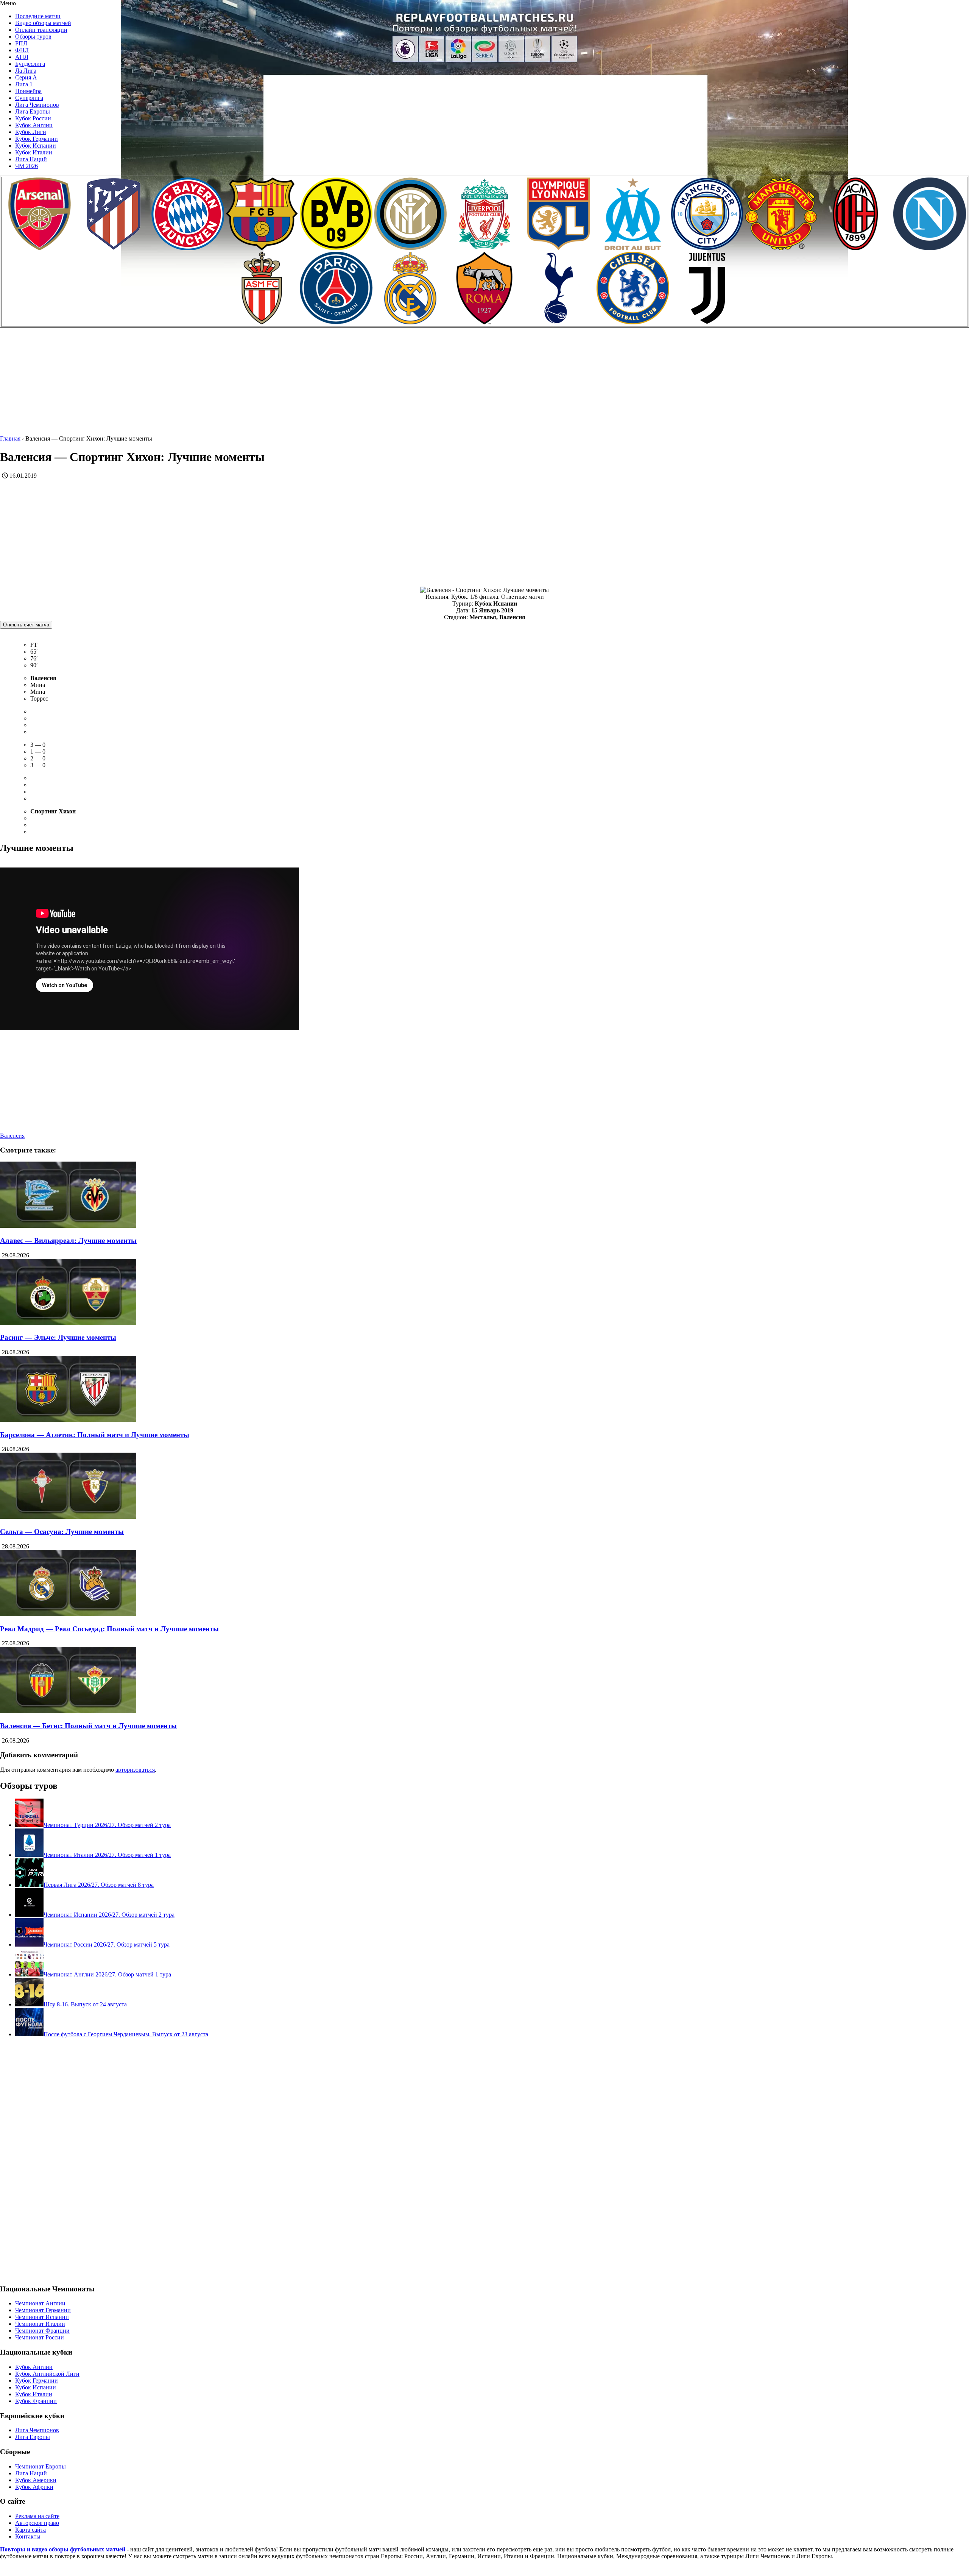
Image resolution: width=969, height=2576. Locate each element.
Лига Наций (31, 159)
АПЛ (22, 57)
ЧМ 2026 (26, 166)
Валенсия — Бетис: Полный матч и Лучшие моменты (88, 1726)
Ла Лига (26, 71)
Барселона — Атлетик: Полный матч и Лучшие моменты (95, 1435)
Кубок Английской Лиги (47, 2374)
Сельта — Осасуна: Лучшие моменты (62, 1532)
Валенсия (12, 1136)
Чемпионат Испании (42, 2317)
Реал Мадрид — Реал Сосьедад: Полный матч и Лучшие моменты (109, 1629)
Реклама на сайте (37, 2516)
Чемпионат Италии (40, 2324)
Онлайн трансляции (41, 30)
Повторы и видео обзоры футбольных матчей (63, 2549)
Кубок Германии (37, 139)
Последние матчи (38, 16)
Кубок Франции (36, 2401)
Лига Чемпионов (37, 105)
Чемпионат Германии (43, 2310)
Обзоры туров (33, 37)
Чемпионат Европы (41, 2466)
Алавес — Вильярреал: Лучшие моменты (68, 1240)
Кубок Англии (34, 125)
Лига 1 (24, 84)
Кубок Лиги (31, 132)
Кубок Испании (36, 146)
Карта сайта (30, 2530)
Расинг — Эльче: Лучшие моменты (58, 1337)
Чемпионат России (40, 2337)
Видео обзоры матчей (43, 23)
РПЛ (21, 43)
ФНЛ (22, 50)
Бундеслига (30, 64)
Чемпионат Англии (40, 2303)
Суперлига (29, 98)
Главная (10, 438)
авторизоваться (135, 1770)
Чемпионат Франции (42, 2331)
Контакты (28, 2536)
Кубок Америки (36, 2480)
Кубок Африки (34, 2487)
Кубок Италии (34, 152)
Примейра (28, 91)
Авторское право (37, 2523)
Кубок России (33, 118)
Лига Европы (33, 111)
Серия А (26, 77)
